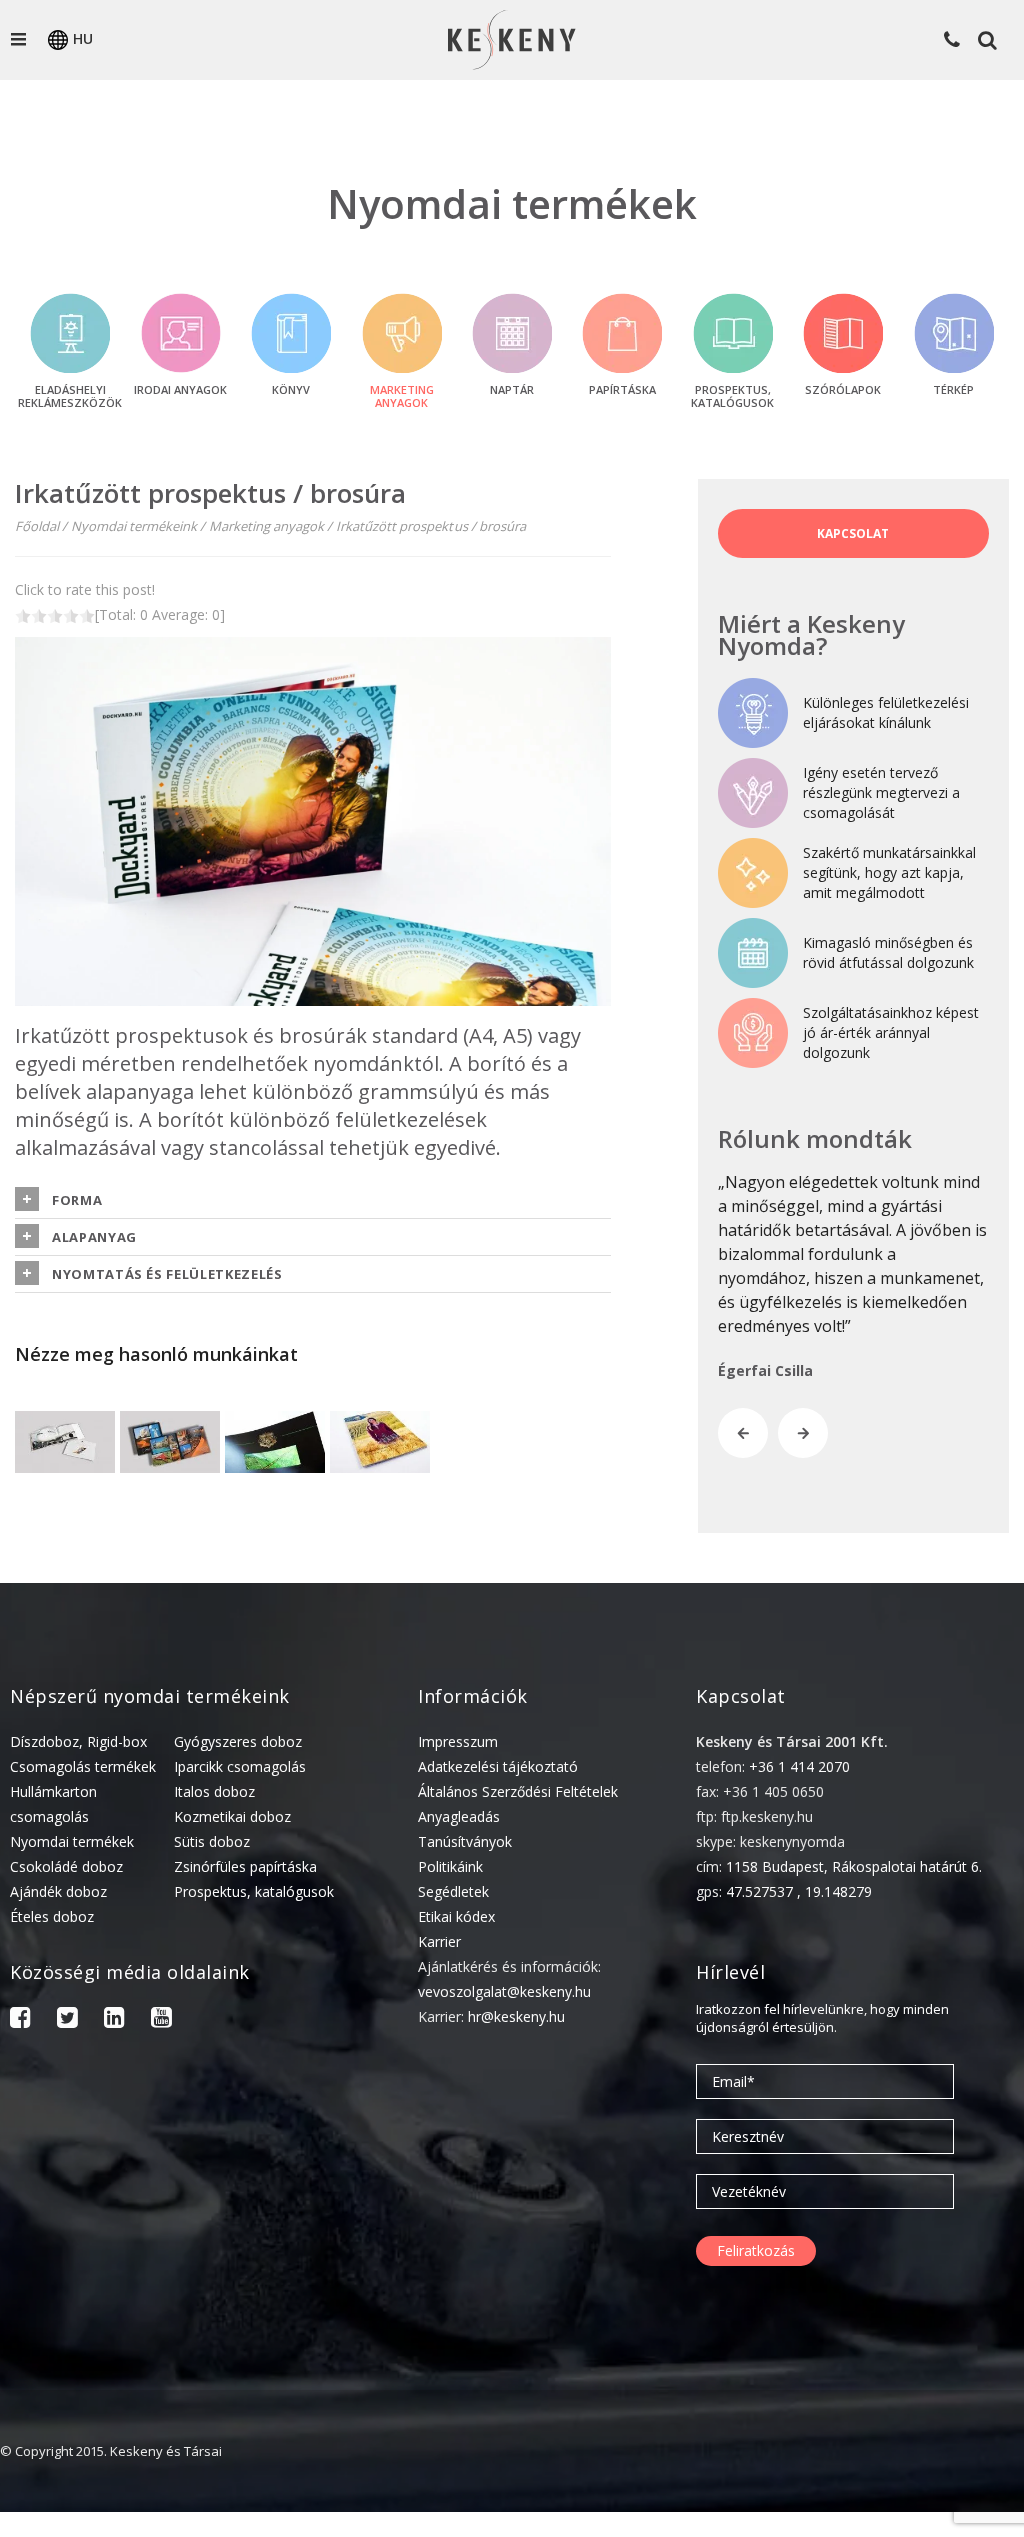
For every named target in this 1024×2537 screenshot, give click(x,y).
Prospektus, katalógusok (254, 1891)
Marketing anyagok (267, 526)
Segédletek (453, 1891)
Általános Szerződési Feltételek (518, 1791)
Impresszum (458, 1741)
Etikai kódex (456, 1916)
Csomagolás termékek (83, 1766)
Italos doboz (214, 1791)
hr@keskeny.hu (516, 2016)
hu (83, 38)
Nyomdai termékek (72, 1841)
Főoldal (37, 526)
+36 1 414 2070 (799, 1766)
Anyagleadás (459, 1816)
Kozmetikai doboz (232, 1816)
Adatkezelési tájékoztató (498, 1766)
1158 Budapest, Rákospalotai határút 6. (854, 1866)
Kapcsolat (853, 533)
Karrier (439, 1941)
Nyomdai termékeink (134, 526)
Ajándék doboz (58, 1891)
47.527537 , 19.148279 (799, 1891)
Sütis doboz (212, 1841)
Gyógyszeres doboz (238, 1741)
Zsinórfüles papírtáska (245, 1866)
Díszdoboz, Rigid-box (78, 1741)
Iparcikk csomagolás (240, 1766)
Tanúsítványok (465, 1841)
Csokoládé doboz (66, 1866)
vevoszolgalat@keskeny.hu (504, 1991)
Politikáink (450, 1866)
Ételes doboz (52, 1916)
